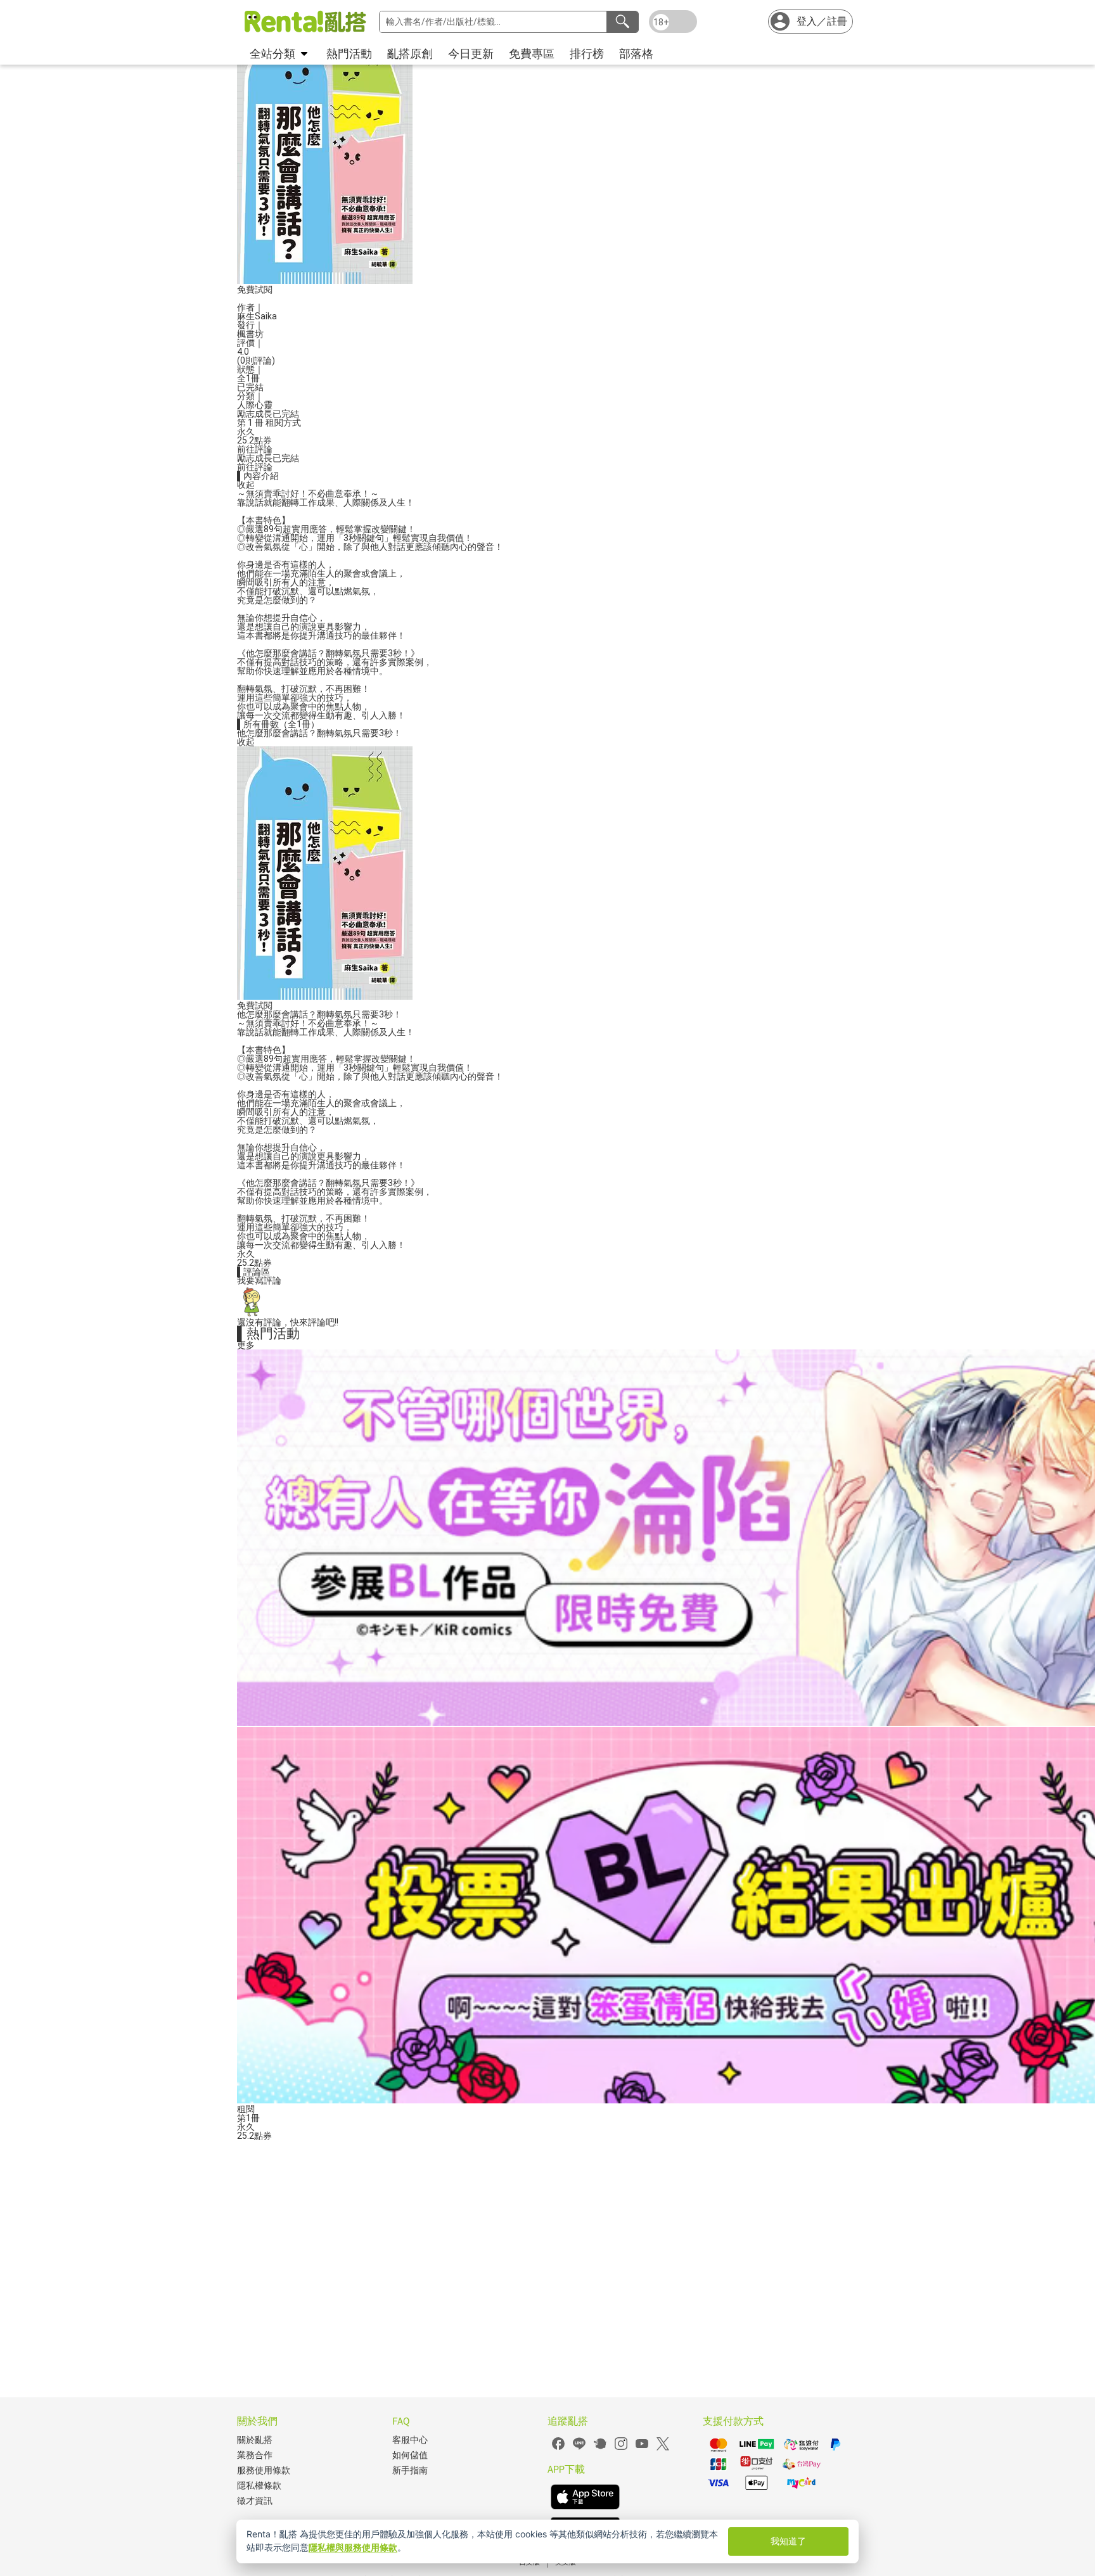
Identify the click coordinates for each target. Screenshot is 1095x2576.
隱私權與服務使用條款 (353, 2547)
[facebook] (558, 2448)
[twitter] (663, 2448)
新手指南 (410, 2471)
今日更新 (471, 54)
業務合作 (255, 2455)
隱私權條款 (259, 2486)
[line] (579, 2448)
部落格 (636, 54)
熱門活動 (349, 54)
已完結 (286, 414)
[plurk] (600, 2448)
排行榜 (587, 54)
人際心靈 (255, 405)
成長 (264, 414)
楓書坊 (250, 334)
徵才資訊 (255, 2501)
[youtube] (642, 2448)
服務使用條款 (264, 2471)
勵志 (246, 414)
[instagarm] (621, 2448)
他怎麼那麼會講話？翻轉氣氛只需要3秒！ (319, 733)
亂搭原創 (410, 54)
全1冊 (248, 378)
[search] (622, 22)
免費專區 (532, 54)
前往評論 (255, 449)
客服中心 (410, 2440)
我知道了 (788, 2541)
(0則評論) (256, 360)
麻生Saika (257, 316)
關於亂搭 (255, 2440)
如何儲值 (410, 2455)
